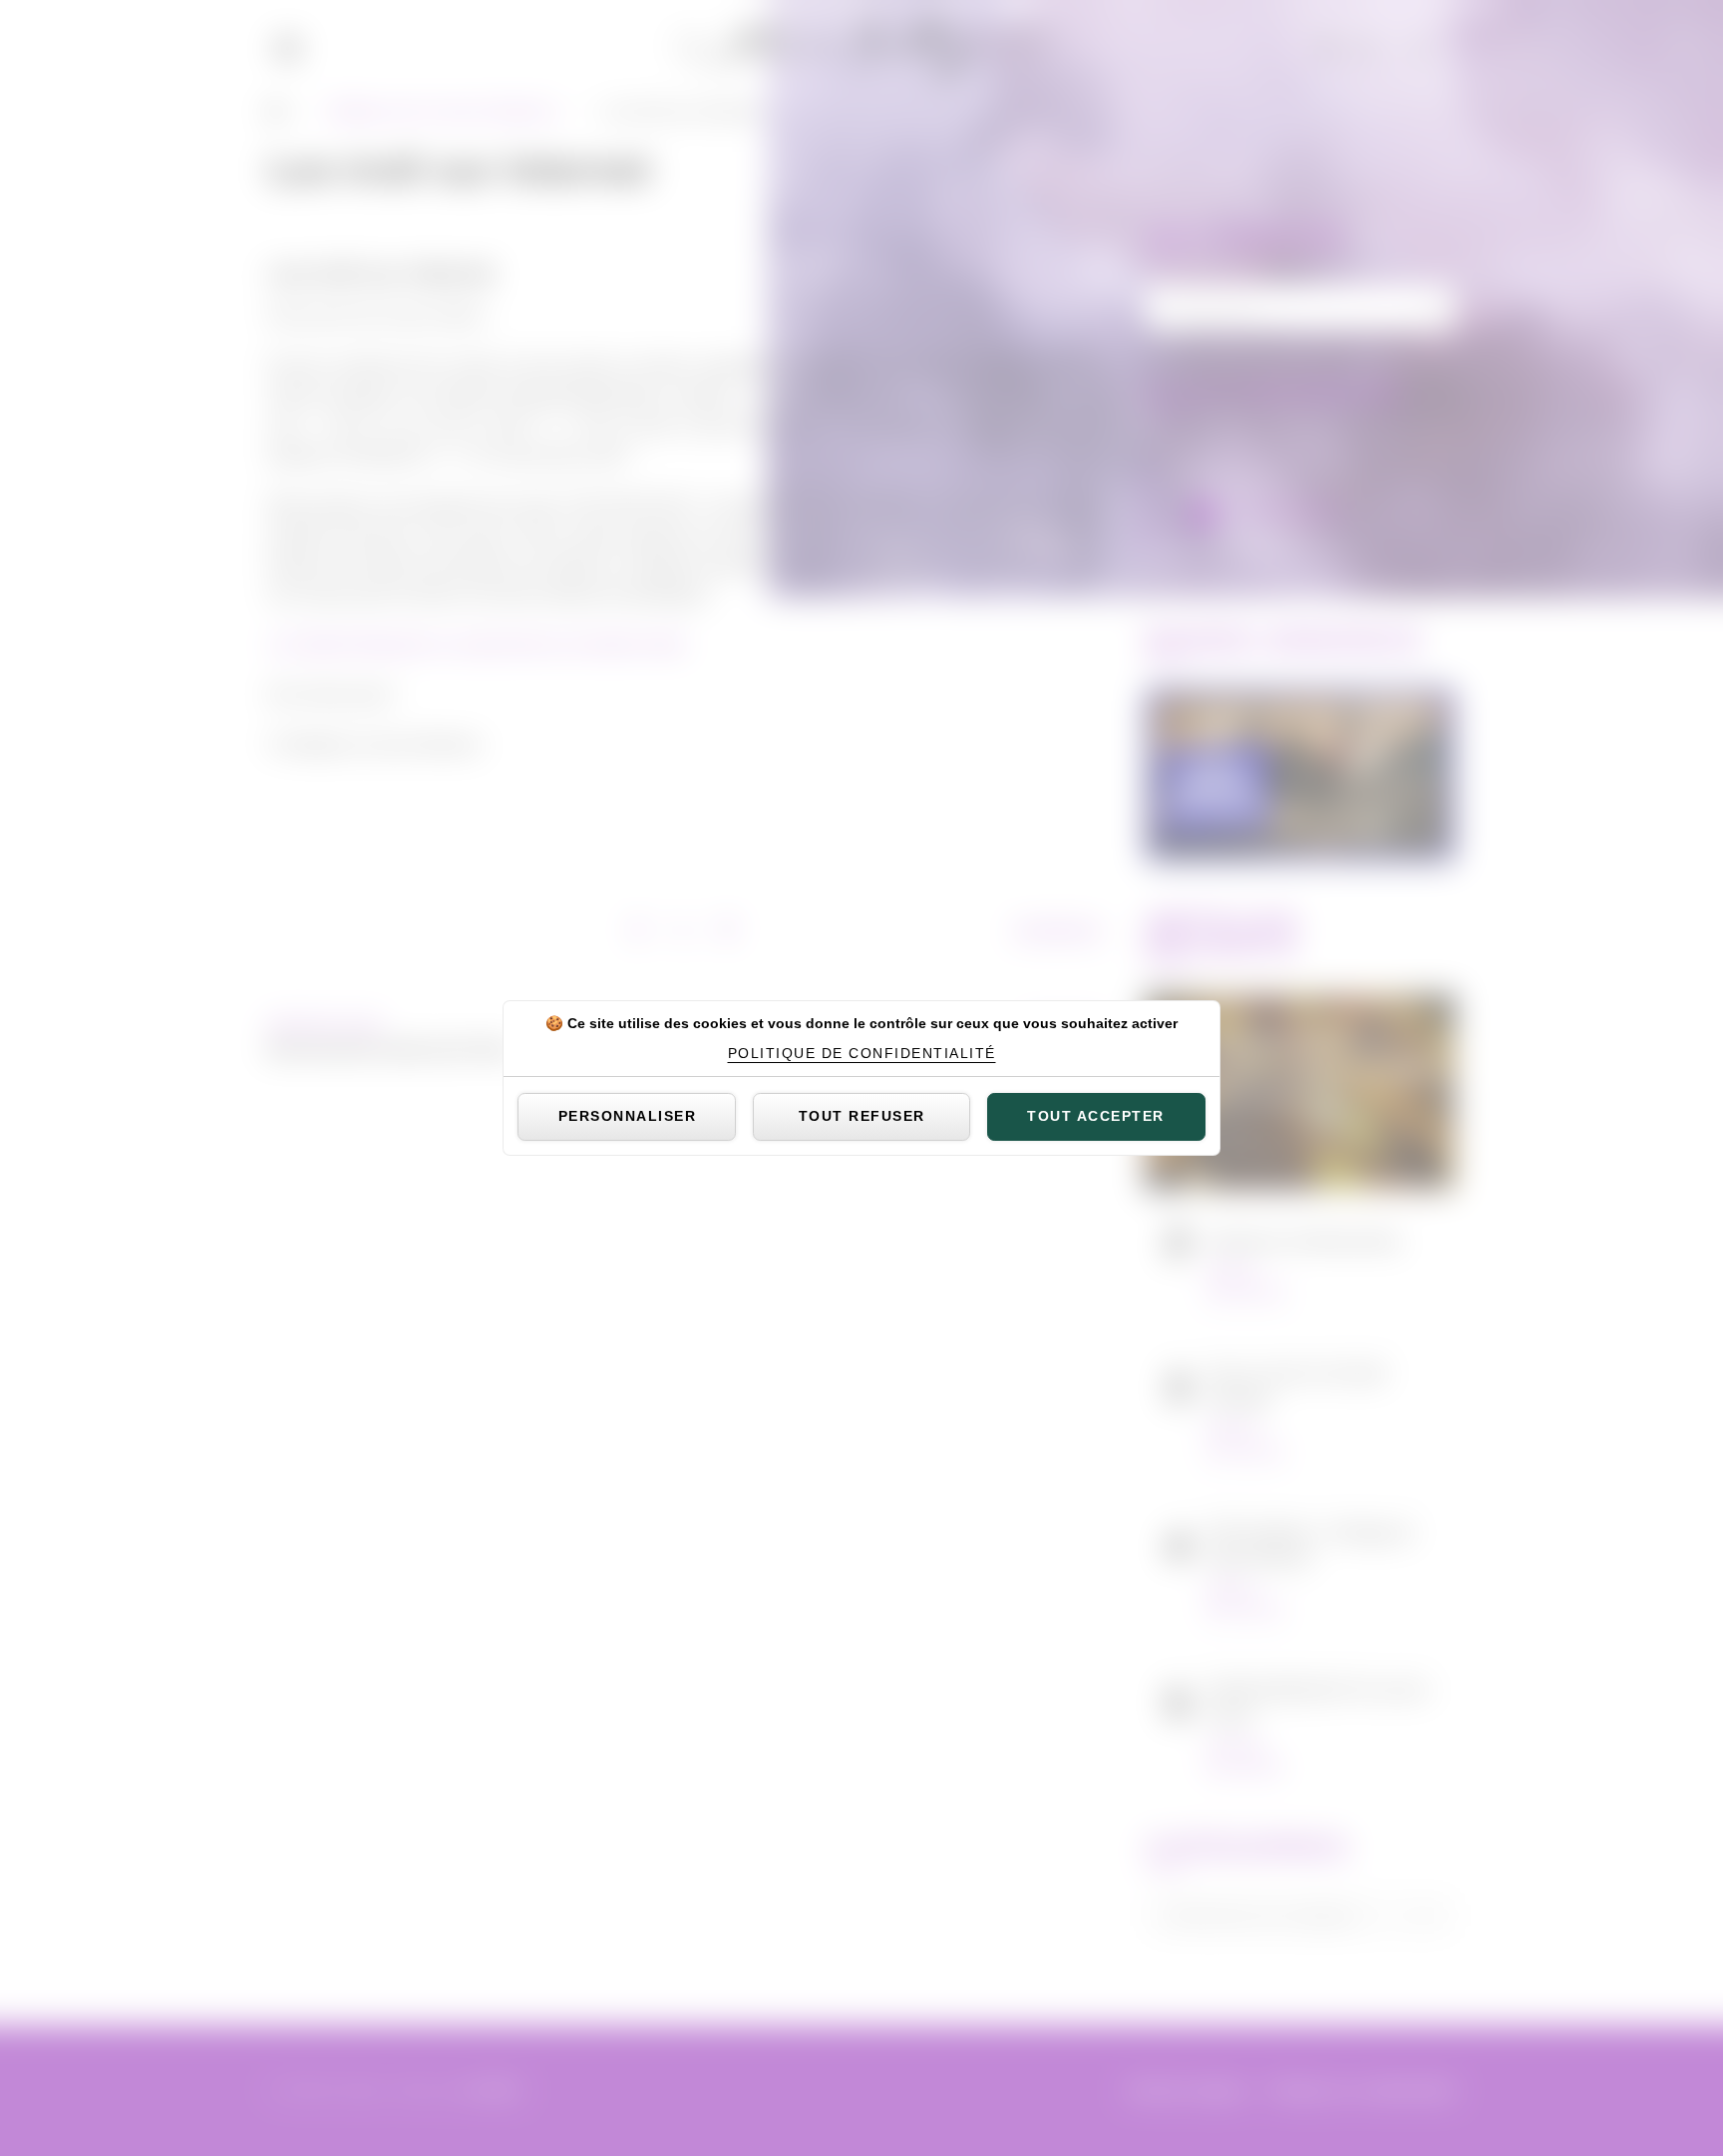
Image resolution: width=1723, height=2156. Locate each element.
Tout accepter (1096, 1116)
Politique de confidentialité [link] (862, 1053)
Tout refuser (862, 1116)
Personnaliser (628, 1116)
